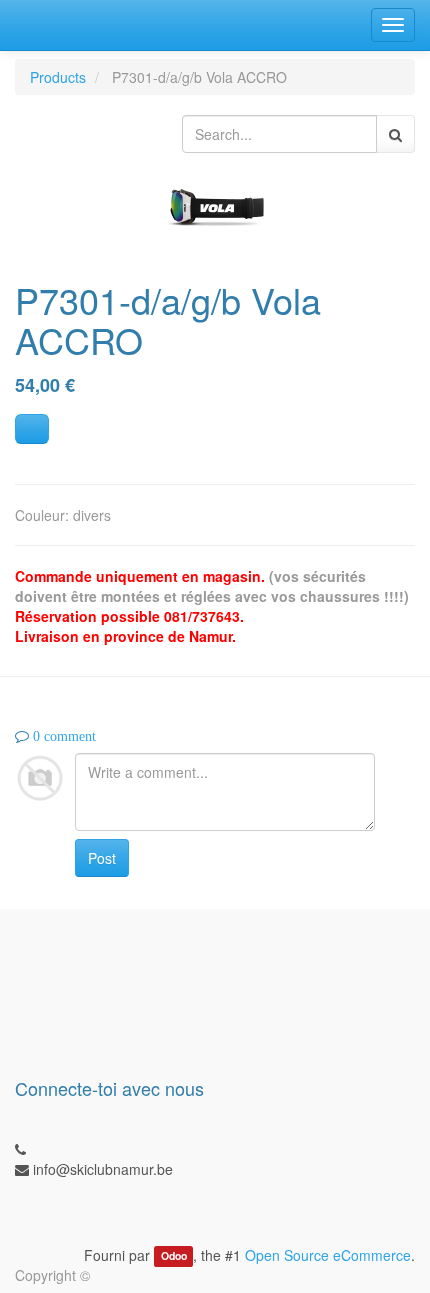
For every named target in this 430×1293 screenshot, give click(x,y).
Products (58, 77)
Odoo (174, 1256)
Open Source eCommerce (328, 1255)
